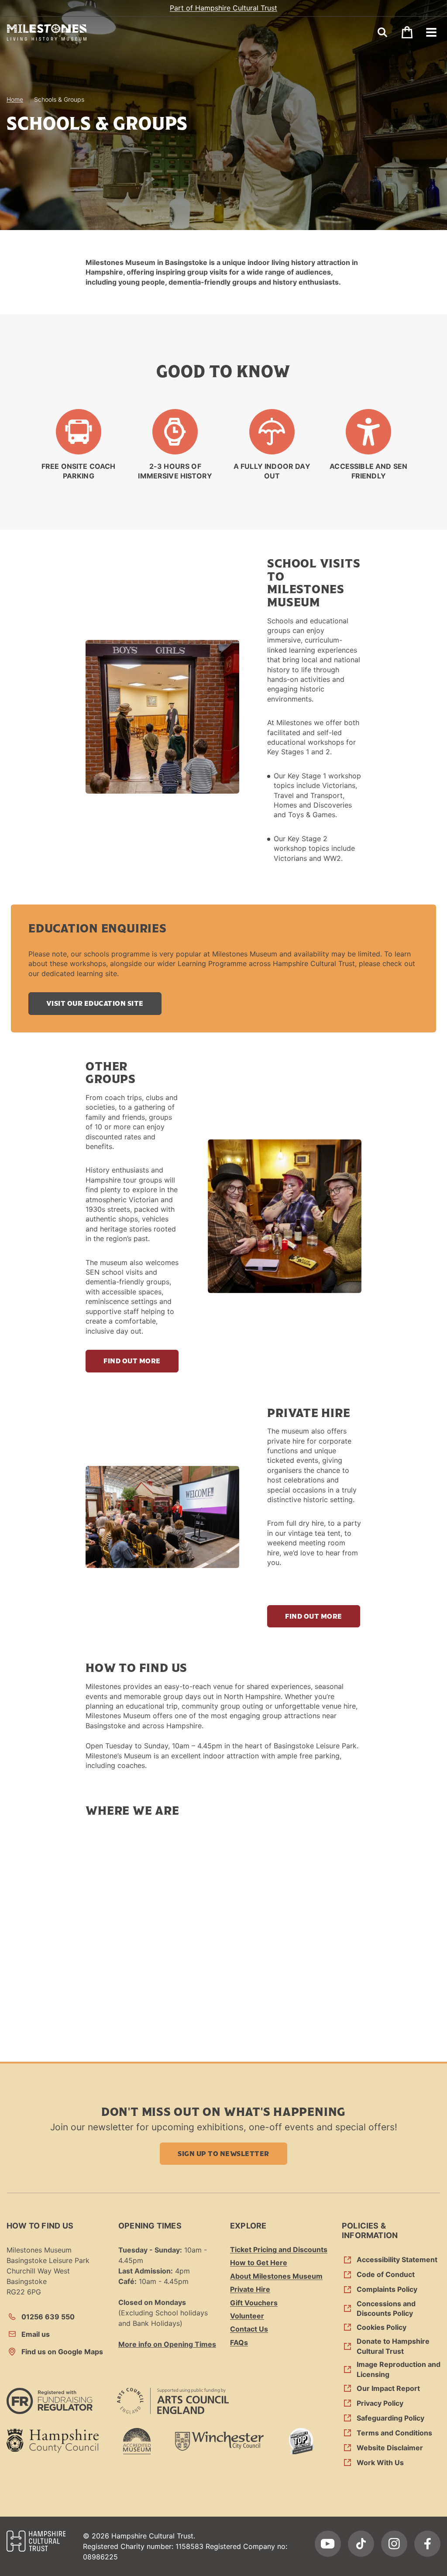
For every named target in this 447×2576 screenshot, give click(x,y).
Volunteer (247, 2316)
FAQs (239, 2342)
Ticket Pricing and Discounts (279, 2249)
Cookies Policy (382, 2327)
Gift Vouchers (254, 2303)
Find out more (313, 1616)
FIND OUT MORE (132, 1361)
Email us (36, 2334)
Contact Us (249, 2329)
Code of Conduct (386, 2274)
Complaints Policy (387, 2289)
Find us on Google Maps (62, 2352)
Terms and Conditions (394, 2433)
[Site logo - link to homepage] (47, 33)
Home (15, 99)
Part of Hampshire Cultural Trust (223, 8)
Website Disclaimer (390, 2448)
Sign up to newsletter (223, 2153)
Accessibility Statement (397, 2260)
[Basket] (407, 32)
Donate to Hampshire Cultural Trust (393, 2346)
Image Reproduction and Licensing (399, 2369)
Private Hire (250, 2289)
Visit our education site (95, 1003)
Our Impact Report (388, 2388)
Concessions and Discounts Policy (386, 2308)
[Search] (382, 32)
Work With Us (380, 2463)
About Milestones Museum (276, 2276)
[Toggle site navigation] (431, 32)
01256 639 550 (48, 2317)
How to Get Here (259, 2263)
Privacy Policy (380, 2403)
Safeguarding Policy (390, 2418)
